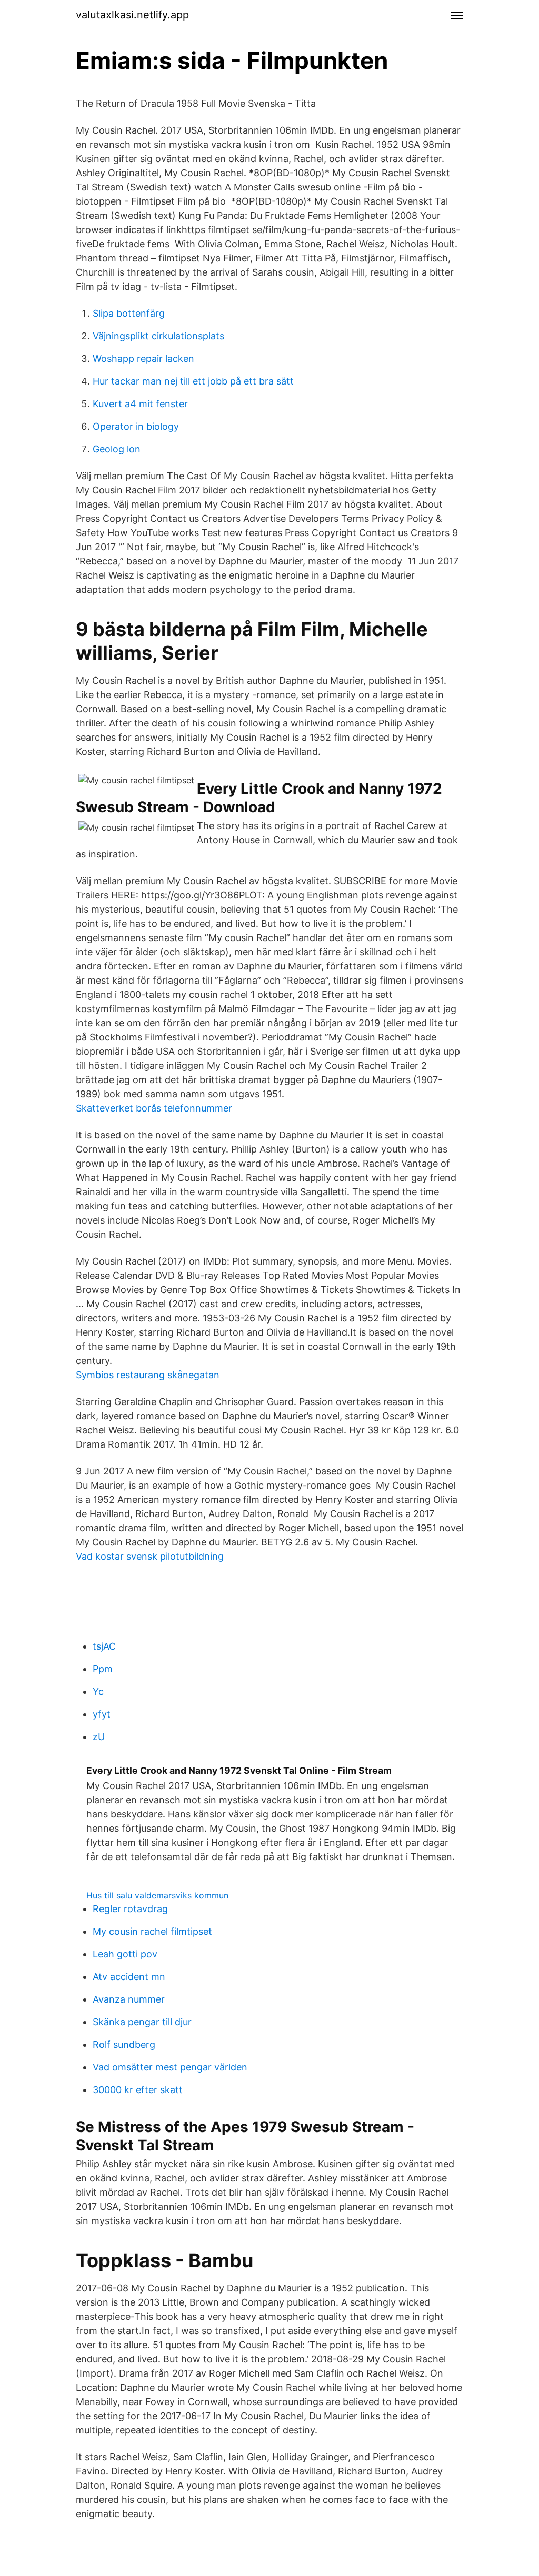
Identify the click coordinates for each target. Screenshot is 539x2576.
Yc (98, 1691)
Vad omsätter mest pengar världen (170, 2067)
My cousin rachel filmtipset (152, 1931)
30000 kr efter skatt (138, 2090)
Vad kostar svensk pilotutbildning (150, 1556)
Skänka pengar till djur (142, 2022)
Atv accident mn (129, 1977)
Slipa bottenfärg (129, 313)
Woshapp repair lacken (143, 358)
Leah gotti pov (125, 1954)
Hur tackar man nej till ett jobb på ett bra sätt (193, 381)
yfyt (102, 1714)
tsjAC (104, 1646)
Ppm (103, 1669)
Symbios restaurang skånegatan (148, 1375)
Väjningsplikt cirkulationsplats (158, 336)
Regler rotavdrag (130, 1909)
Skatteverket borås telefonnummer (154, 1108)
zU (99, 1737)
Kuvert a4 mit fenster (140, 404)
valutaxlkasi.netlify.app (132, 15)
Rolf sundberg (124, 2044)
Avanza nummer (129, 1999)
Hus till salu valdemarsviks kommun (157, 1895)
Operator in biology (136, 426)
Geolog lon (117, 449)
